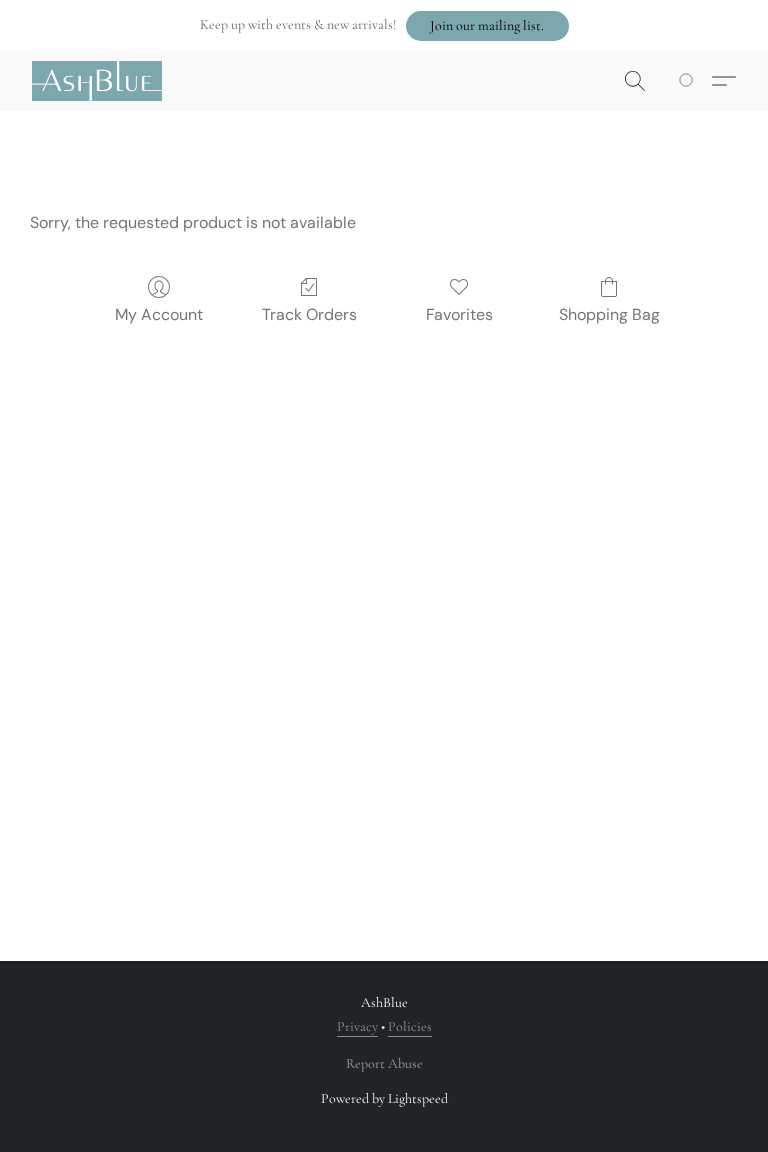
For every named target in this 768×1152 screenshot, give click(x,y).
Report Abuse (384, 1063)
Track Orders (309, 314)
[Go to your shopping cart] (689, 81)
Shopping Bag (609, 314)
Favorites (459, 314)
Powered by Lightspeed (384, 1098)
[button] (487, 26)
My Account (159, 314)
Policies (410, 1026)
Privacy (357, 1026)
